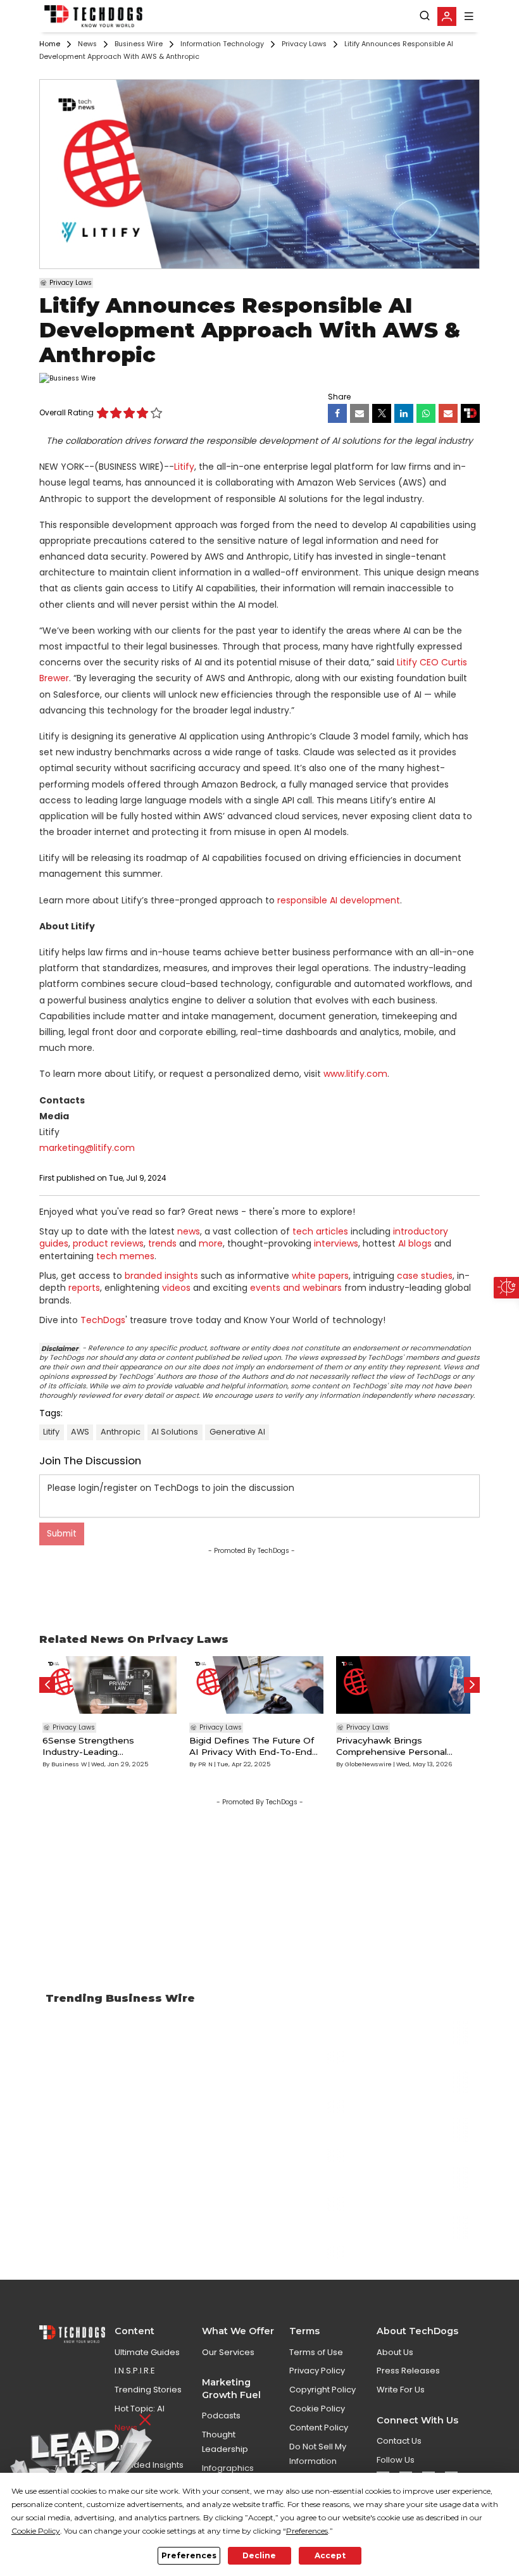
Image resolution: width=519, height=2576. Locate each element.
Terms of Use (316, 2352)
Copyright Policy (322, 2390)
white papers (320, 1276)
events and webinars (296, 1288)
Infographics (228, 2468)
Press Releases (408, 2371)
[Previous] (47, 1685)
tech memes (125, 1256)
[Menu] (469, 16)
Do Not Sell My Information (318, 2454)
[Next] (472, 1685)
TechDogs (103, 1320)
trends (162, 1243)
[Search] (425, 16)
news (189, 1231)
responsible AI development (339, 900)
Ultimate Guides (147, 2352)
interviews (336, 1243)
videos (176, 1288)
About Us (395, 2352)
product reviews (108, 1243)
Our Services (228, 2352)
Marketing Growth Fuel (231, 2388)
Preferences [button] (307, 2531)
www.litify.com (355, 1074)
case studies (425, 1276)
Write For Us (401, 2390)
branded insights (161, 1276)
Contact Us (399, 2441)
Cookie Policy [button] (36, 2531)
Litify (184, 467)
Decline (259, 2555)
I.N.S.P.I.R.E (135, 2371)
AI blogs (415, 1243)
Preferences (189, 2555)
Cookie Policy (317, 2409)
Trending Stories (148, 2390)
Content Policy (319, 2428)
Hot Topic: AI (140, 2409)
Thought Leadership (225, 2442)
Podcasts (221, 2416)
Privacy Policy (317, 2371)
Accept (330, 2555)
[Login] (447, 16)
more (211, 1243)
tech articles (320, 1231)
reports (84, 1288)
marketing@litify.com (87, 1148)
